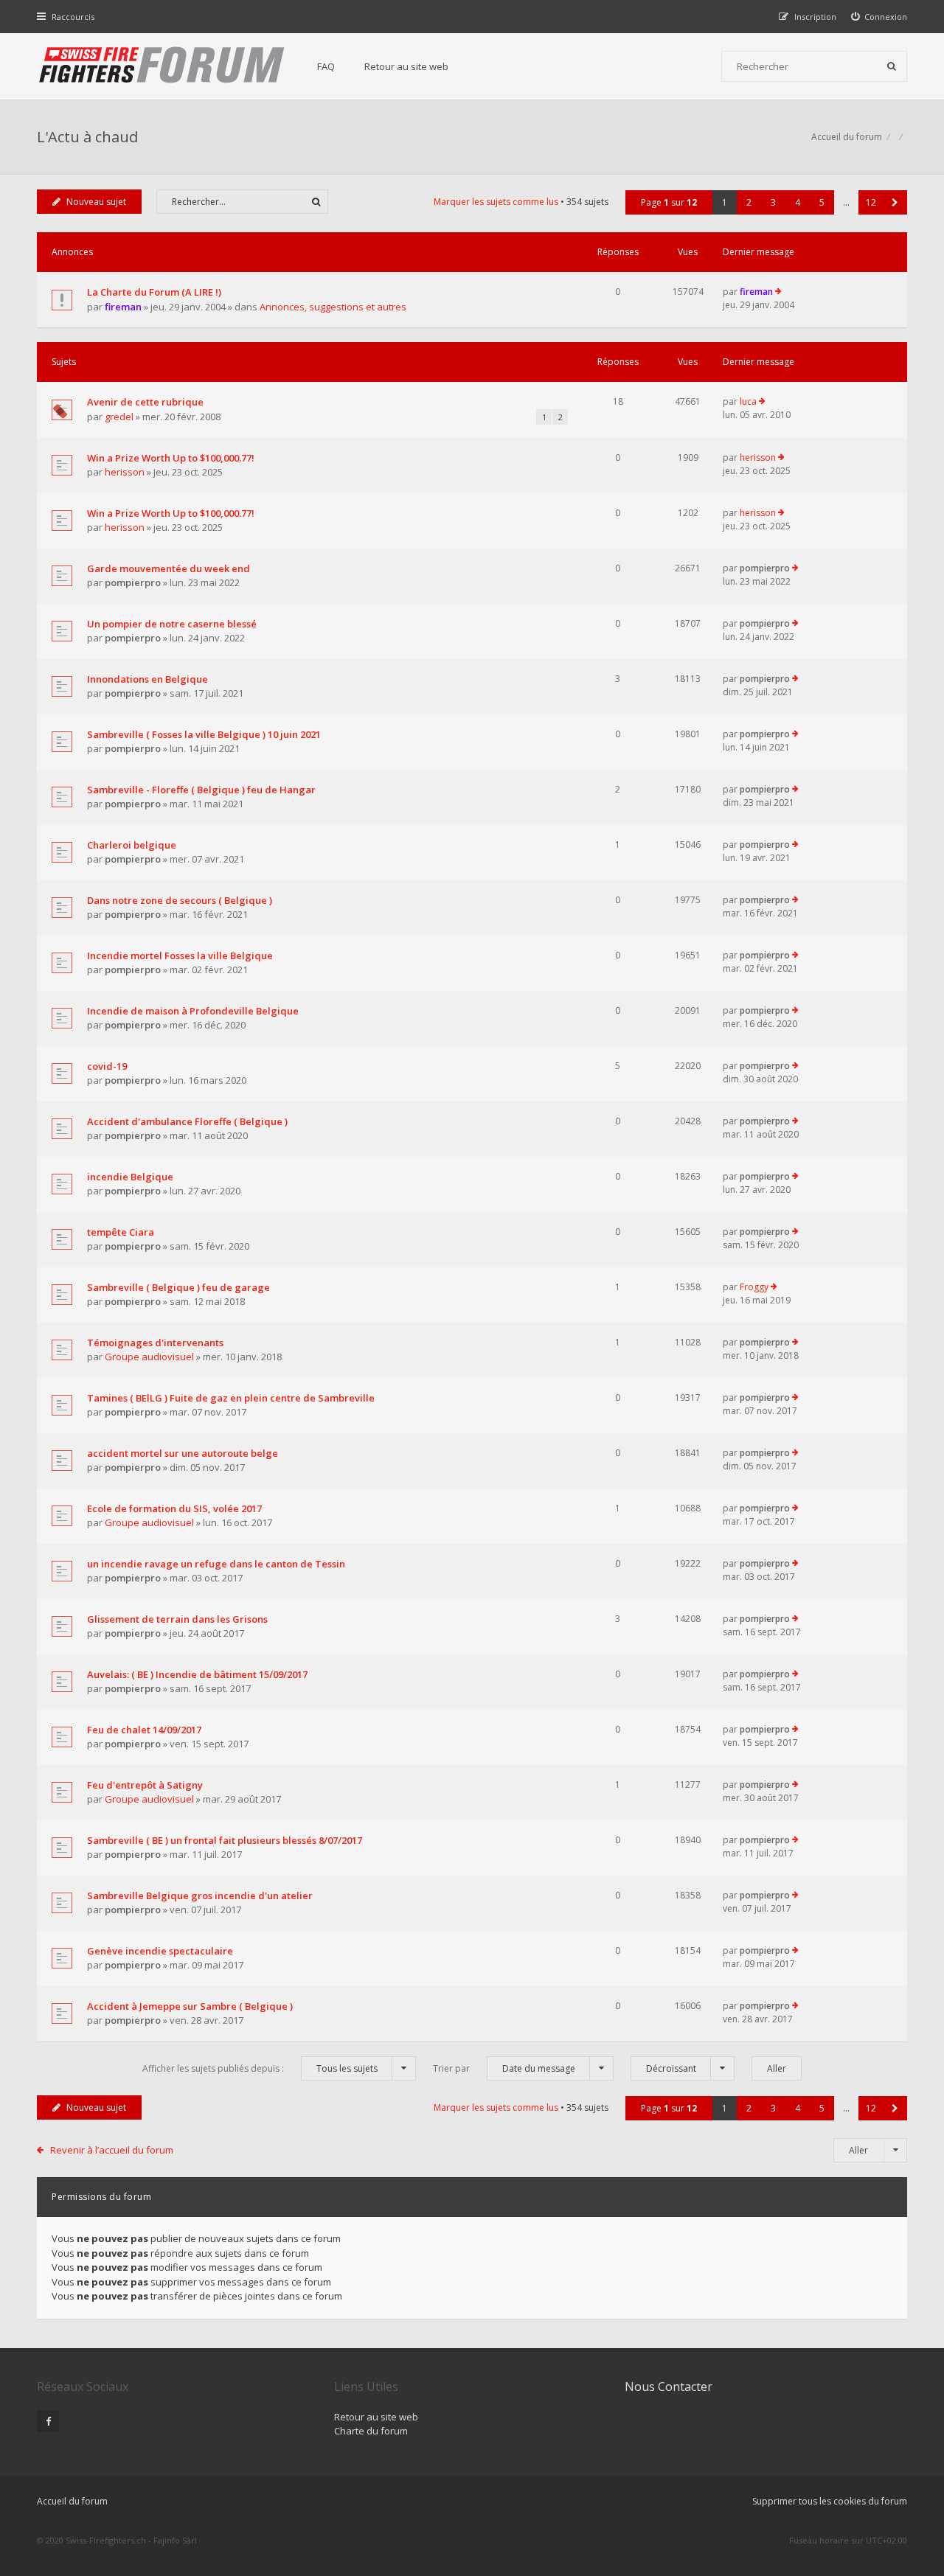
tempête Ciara (121, 1232)
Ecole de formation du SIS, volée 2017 (174, 1508)
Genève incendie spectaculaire (160, 1951)
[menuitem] (879, 17)
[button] (895, 202)
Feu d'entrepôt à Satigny (145, 1785)
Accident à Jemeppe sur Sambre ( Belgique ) (190, 2006)
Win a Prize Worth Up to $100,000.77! (171, 458)
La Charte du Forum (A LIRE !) (154, 292)
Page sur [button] (669, 202)
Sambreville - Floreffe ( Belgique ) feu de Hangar (201, 790)
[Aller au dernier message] (778, 292)
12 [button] (871, 202)
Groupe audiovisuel (149, 1357)
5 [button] (822, 202)
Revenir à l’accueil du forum (112, 2150)
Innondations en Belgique (147, 679)
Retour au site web (406, 66)
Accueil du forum (72, 2501)
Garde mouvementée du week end (169, 568)
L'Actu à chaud (87, 137)
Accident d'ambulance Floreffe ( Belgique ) (187, 1121)
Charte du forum (371, 2431)
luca (748, 401)
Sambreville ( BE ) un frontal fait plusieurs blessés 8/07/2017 (225, 1840)
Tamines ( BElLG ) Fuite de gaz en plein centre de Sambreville (231, 1398)
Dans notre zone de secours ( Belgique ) (180, 900)
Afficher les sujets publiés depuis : (260, 2068)
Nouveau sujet (96, 202)
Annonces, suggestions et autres (333, 307)
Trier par (504, 2068)
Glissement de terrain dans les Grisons (177, 1619)
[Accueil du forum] (162, 66)
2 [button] (749, 202)
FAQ (326, 66)
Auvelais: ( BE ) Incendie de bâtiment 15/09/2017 (197, 1674)
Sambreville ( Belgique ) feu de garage (178, 1287)
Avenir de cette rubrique (145, 402)
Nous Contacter (669, 2387)
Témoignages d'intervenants (155, 1343)
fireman (123, 307)
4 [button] (798, 202)
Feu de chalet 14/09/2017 (144, 1730)
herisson (125, 472)
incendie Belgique (130, 1177)
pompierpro (133, 582)
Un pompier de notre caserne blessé (172, 624)
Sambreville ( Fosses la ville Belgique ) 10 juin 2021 (204, 734)
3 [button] (773, 202)
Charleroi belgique (132, 845)
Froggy (754, 1287)
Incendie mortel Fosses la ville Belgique (180, 955)
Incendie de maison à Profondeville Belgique (193, 1011)
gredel (119, 417)
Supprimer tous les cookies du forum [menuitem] (830, 2501)
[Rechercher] (892, 66)
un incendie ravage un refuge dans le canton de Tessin (216, 1564)
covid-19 (107, 1066)
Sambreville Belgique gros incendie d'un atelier (200, 1896)
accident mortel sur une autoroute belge (183, 1453)
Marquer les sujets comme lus (496, 202)
